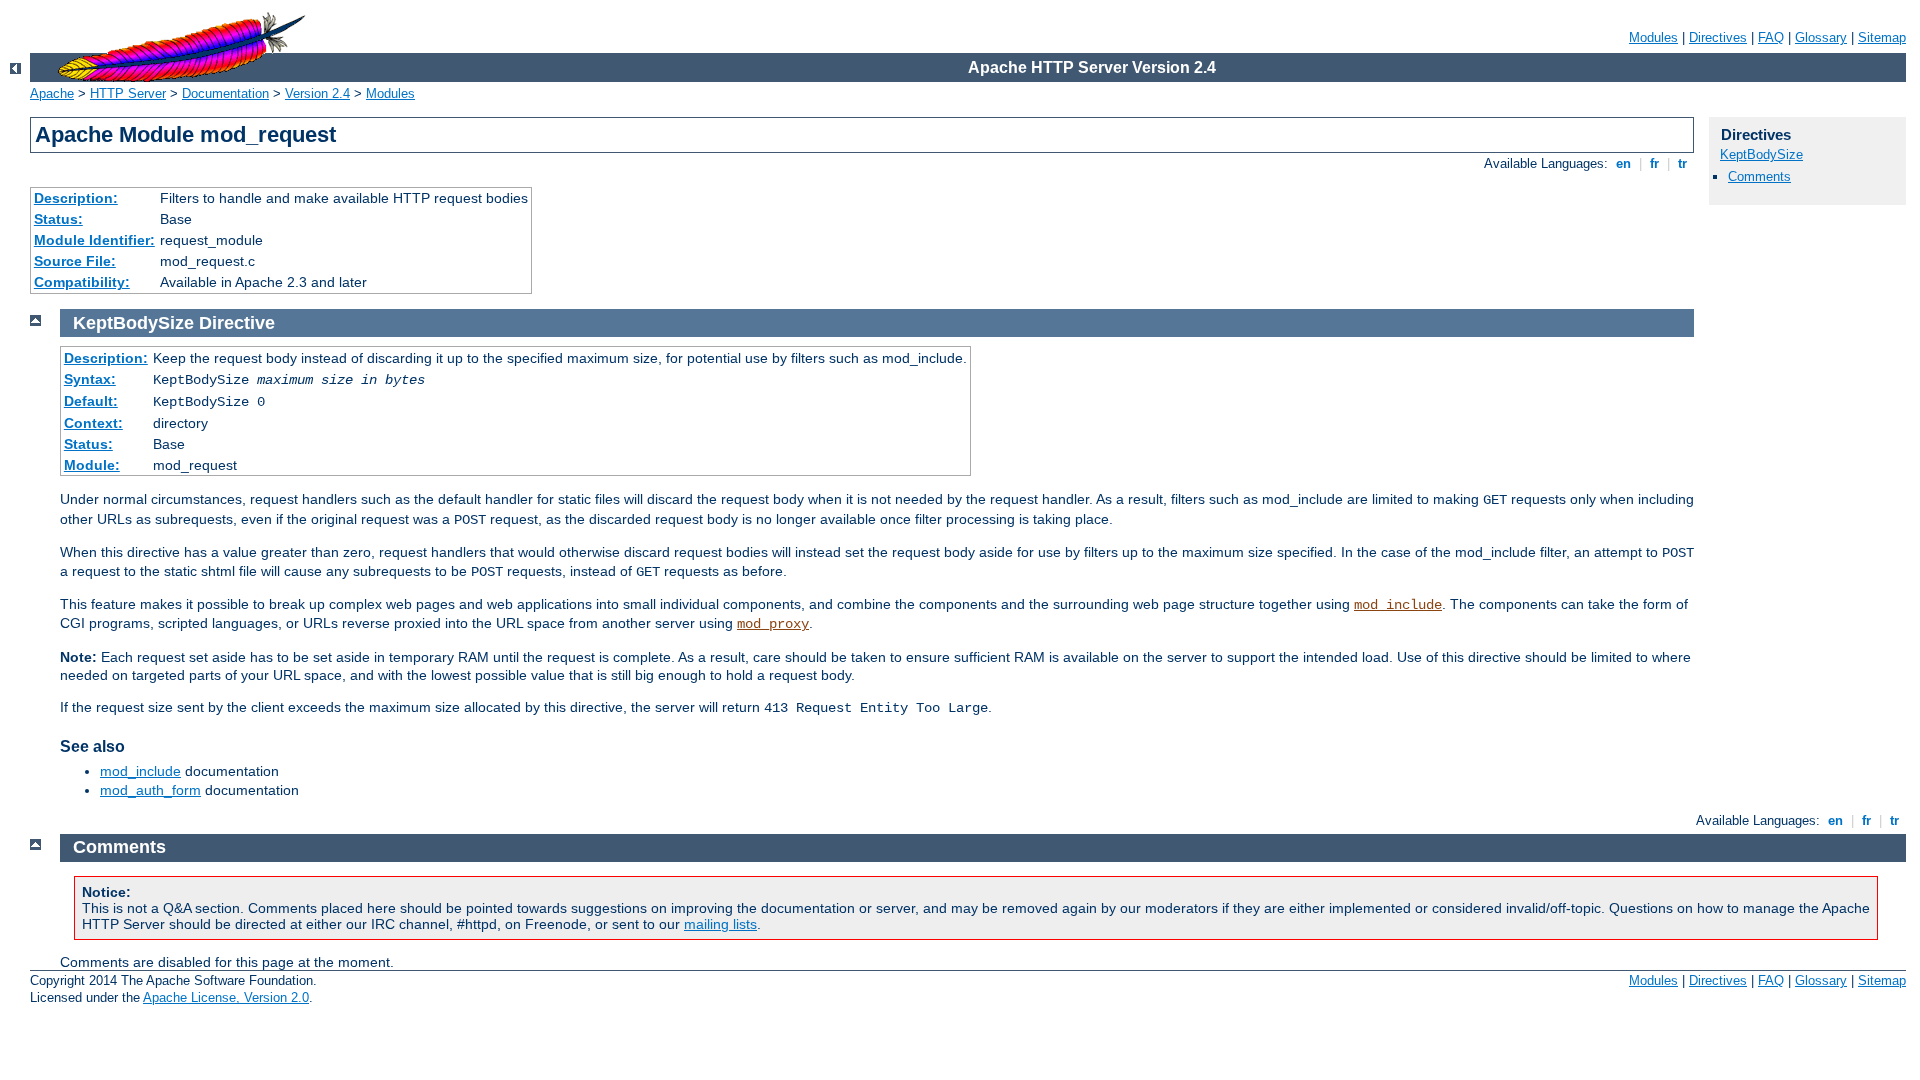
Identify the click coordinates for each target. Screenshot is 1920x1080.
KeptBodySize (1761, 154)
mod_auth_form (150, 790)
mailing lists (720, 924)
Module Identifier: (94, 240)
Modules (1653, 37)
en (1623, 163)
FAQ (1771, 37)
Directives (1718, 37)
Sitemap (1882, 37)
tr (1682, 163)
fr (1654, 163)
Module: (92, 465)
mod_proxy (773, 624)
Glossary (1821, 37)
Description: (76, 198)
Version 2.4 (317, 93)
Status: (58, 219)
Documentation (225, 93)
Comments (1759, 176)
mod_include (1398, 605)
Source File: (75, 261)
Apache (52, 93)
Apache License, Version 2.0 (226, 997)
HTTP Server (128, 93)
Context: (93, 423)
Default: (91, 401)
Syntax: (90, 379)
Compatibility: (82, 282)
